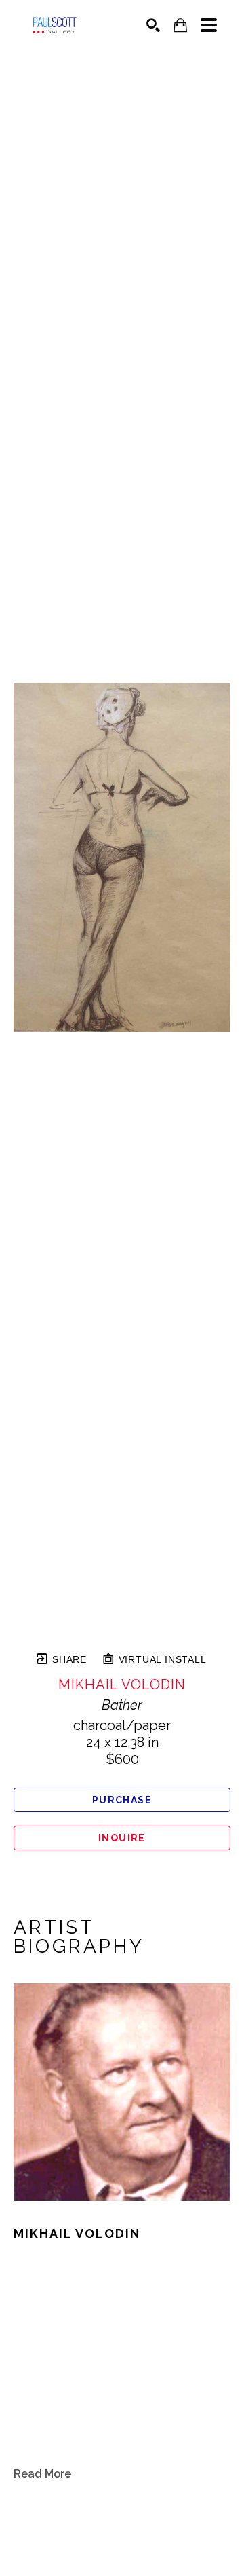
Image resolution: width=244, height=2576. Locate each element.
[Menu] (209, 25)
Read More (42, 2474)
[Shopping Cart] (180, 25)
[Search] (153, 25)
